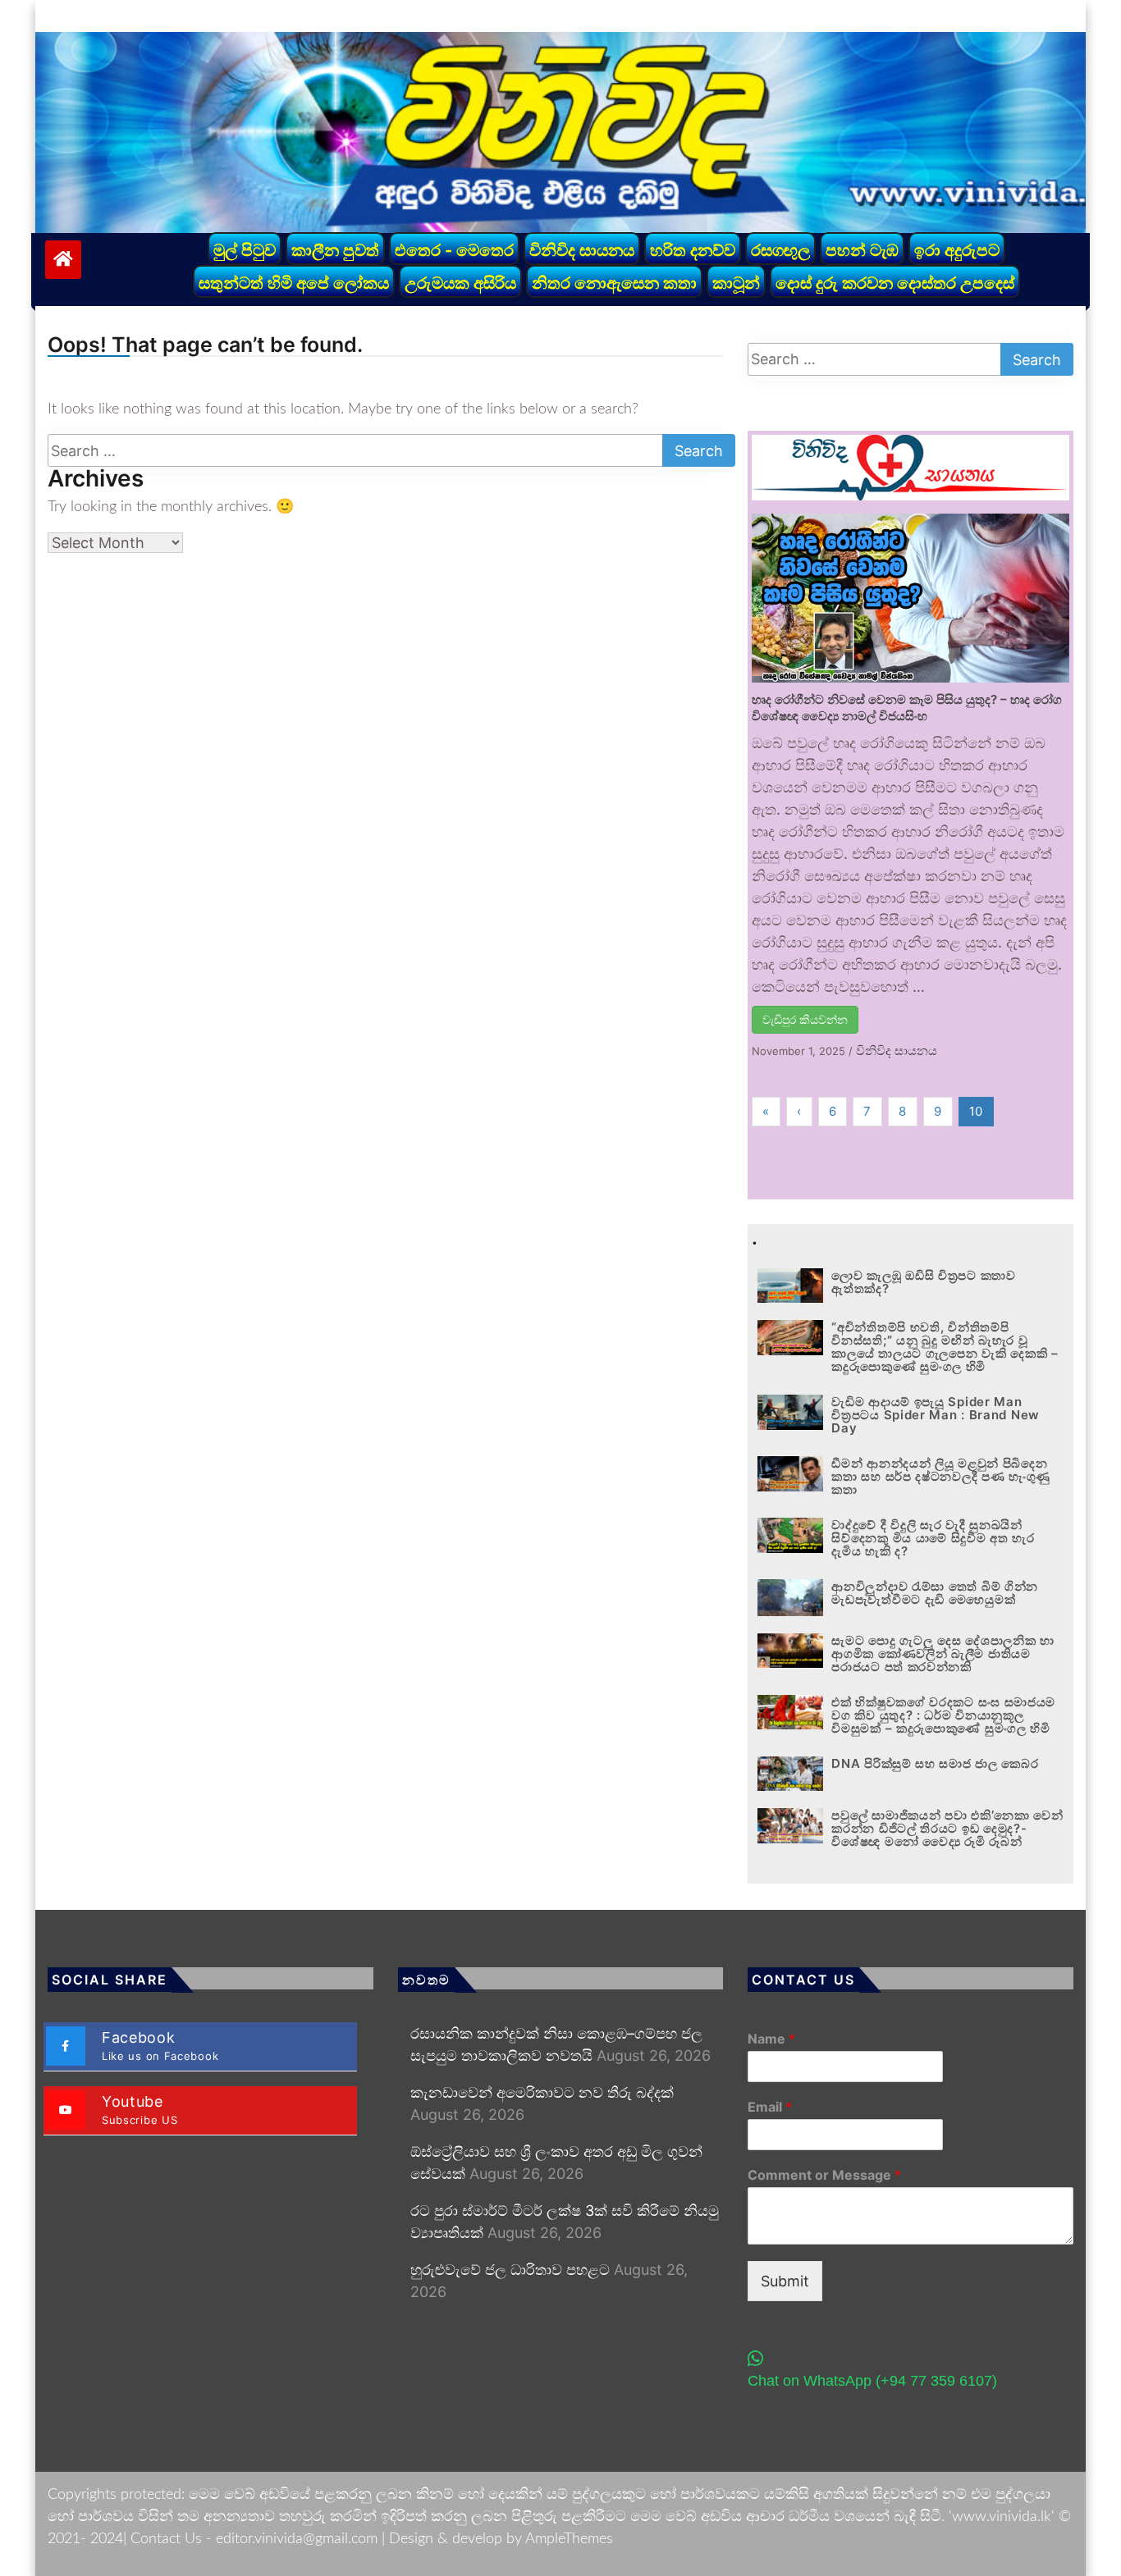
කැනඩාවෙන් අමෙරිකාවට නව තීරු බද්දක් (542, 2092)
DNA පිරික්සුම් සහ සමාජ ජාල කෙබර (935, 1763)
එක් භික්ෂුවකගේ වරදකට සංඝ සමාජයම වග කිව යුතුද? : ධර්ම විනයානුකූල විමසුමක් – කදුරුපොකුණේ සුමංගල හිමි (943, 1715)
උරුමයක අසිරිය (460, 283)
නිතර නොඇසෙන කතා (614, 283)
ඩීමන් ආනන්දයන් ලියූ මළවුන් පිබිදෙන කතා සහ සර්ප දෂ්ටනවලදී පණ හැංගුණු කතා (941, 1476)
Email (770, 2107)
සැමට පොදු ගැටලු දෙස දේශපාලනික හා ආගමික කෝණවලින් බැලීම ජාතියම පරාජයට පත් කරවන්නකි (943, 1653)
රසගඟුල (780, 250)
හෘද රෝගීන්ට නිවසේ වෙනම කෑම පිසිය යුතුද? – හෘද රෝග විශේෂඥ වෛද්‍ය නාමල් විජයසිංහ (907, 708)
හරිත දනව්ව (693, 250)
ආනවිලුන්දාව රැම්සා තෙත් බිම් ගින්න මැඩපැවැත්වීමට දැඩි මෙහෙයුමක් (935, 1593)
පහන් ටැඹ (862, 250)
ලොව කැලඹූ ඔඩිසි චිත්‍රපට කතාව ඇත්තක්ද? (923, 1282)
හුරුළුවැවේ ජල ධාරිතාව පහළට (510, 2270)
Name (771, 2039)
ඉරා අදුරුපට (957, 250)
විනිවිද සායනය (582, 250)
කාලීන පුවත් (335, 250)
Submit (785, 2281)
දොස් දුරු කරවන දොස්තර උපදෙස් (895, 283)
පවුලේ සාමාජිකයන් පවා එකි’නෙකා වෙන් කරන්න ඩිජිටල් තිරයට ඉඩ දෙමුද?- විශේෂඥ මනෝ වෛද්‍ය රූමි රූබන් (947, 1828)
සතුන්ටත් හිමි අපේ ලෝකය (294, 283)
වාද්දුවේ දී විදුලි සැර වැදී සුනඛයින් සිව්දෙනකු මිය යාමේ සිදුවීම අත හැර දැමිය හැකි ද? (933, 1538)
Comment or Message (824, 2175)
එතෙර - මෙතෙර (454, 250)
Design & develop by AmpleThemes (501, 2539)
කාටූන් (736, 283)
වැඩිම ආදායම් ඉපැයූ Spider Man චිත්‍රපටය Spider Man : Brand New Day (936, 1415)
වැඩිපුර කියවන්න (805, 1019)
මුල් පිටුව (245, 250)
